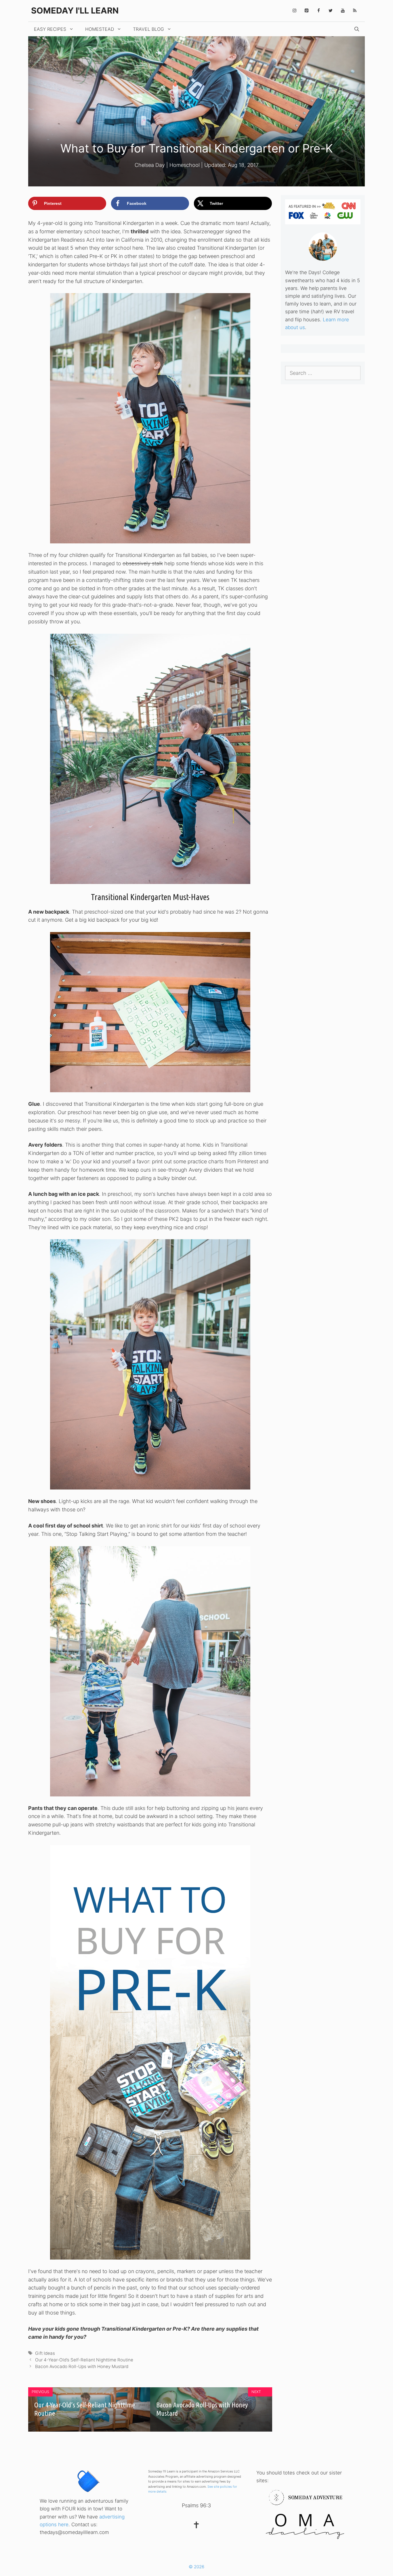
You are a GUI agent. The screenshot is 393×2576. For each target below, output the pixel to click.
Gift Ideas (45, 2353)
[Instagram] (294, 11)
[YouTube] (343, 11)
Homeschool (185, 165)
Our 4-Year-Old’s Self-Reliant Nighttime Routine (84, 2360)
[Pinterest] (306, 11)
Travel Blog (148, 29)
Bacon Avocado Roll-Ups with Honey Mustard (82, 2366)
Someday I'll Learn (75, 10)
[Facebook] (318, 11)
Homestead (100, 29)
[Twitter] (331, 11)
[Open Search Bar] (357, 29)
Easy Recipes (50, 29)
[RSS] (355, 11)
